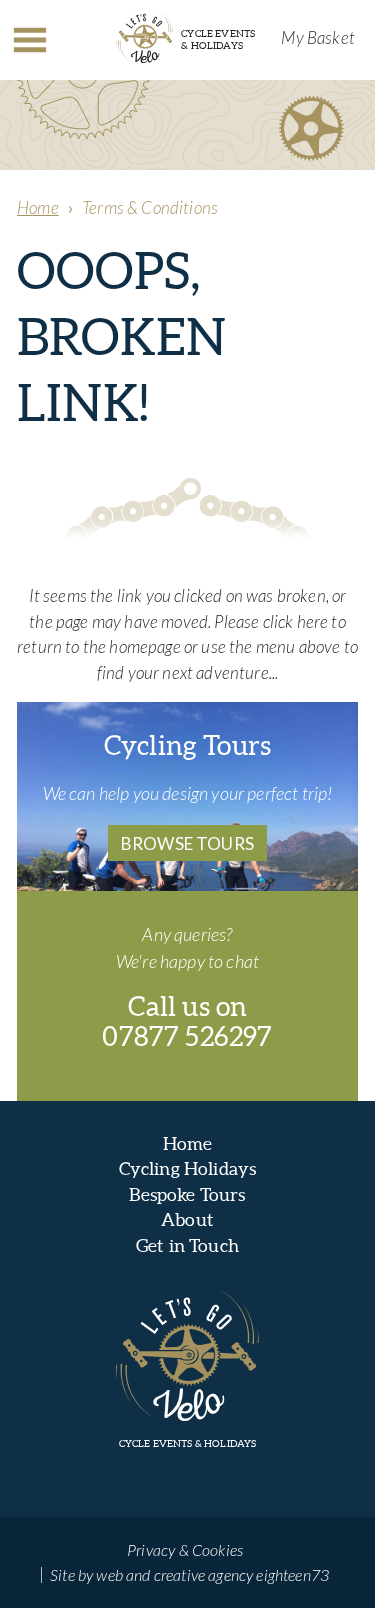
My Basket (318, 37)
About (187, 1219)
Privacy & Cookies (185, 1549)
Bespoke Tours (187, 1194)
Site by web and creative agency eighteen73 (189, 1574)
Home (38, 207)
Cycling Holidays (188, 1168)
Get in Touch (187, 1245)
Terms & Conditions (150, 207)
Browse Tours (187, 843)
